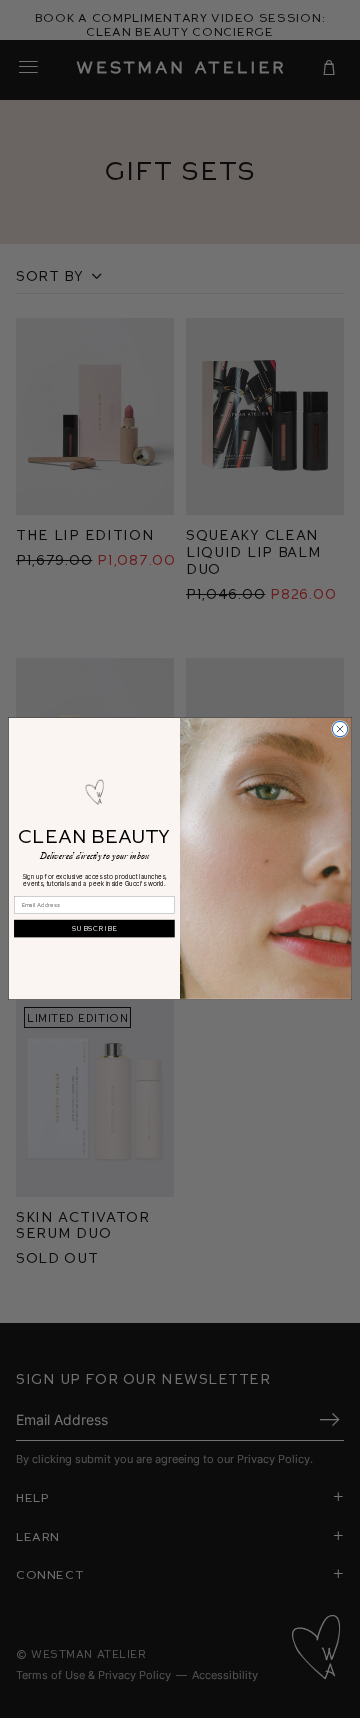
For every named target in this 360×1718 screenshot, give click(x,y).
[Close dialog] (339, 729)
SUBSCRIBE (95, 929)
